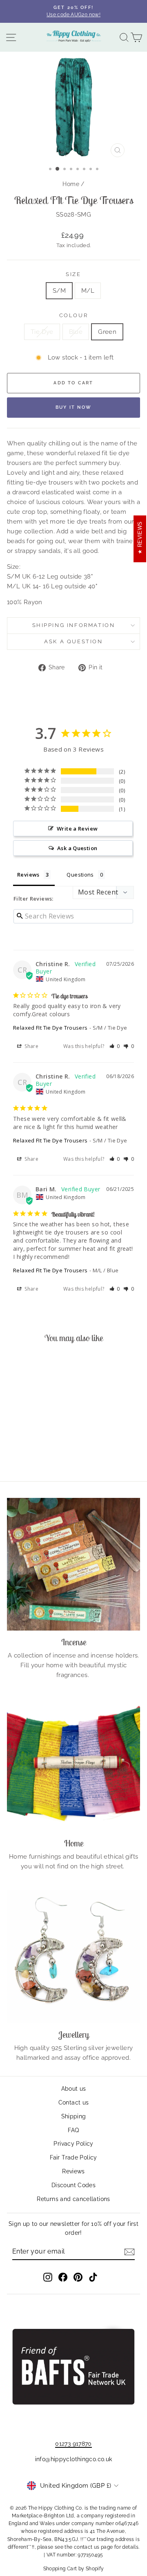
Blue (76, 332)
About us (74, 2089)
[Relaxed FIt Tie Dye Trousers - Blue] (32, 1452)
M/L (88, 291)
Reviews (73, 2171)
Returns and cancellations (73, 2199)
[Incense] (73, 1564)
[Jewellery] (73, 1957)
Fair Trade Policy (73, 2157)
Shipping (74, 2116)
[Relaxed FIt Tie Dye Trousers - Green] (41, 1452)
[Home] (73, 1765)
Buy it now (73, 407)
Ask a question (73, 641)
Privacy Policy (73, 2144)
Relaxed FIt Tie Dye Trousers (50, 1028)
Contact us (74, 2102)
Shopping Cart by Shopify (74, 2569)
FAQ (73, 2130)
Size (73, 274)
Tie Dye (42, 332)
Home (71, 184)
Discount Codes (73, 2185)
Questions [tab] (80, 875)
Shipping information (74, 625)
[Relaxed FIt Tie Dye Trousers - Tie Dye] (23, 1452)
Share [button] (31, 1046)
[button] (115, 1046)
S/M (59, 291)
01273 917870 (73, 2444)
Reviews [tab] (28, 875)
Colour (74, 315)
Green (107, 332)
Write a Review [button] (77, 829)
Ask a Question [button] (77, 848)
